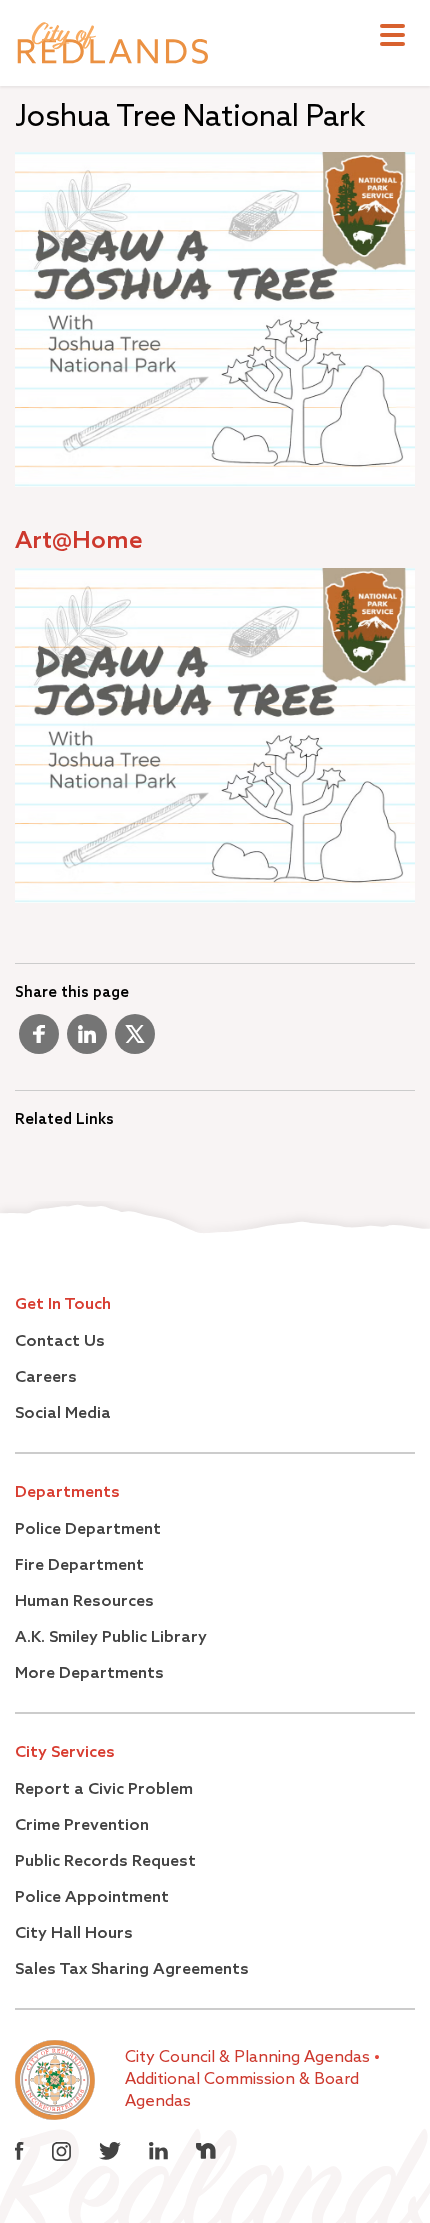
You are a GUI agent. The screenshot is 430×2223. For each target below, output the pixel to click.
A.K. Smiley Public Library (111, 1638)
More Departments (89, 1674)
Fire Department (79, 1566)
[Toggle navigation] (392, 37)
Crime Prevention (82, 1826)
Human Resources (84, 1602)
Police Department (88, 1530)
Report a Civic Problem (104, 1790)
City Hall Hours (74, 1934)
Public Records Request (105, 1862)
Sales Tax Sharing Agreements (132, 1970)
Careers (46, 1378)
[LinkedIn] (87, 1042)
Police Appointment (92, 1898)
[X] (135, 1042)
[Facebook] (39, 1042)
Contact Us (60, 1342)
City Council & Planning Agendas (249, 2058)
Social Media (63, 1414)
